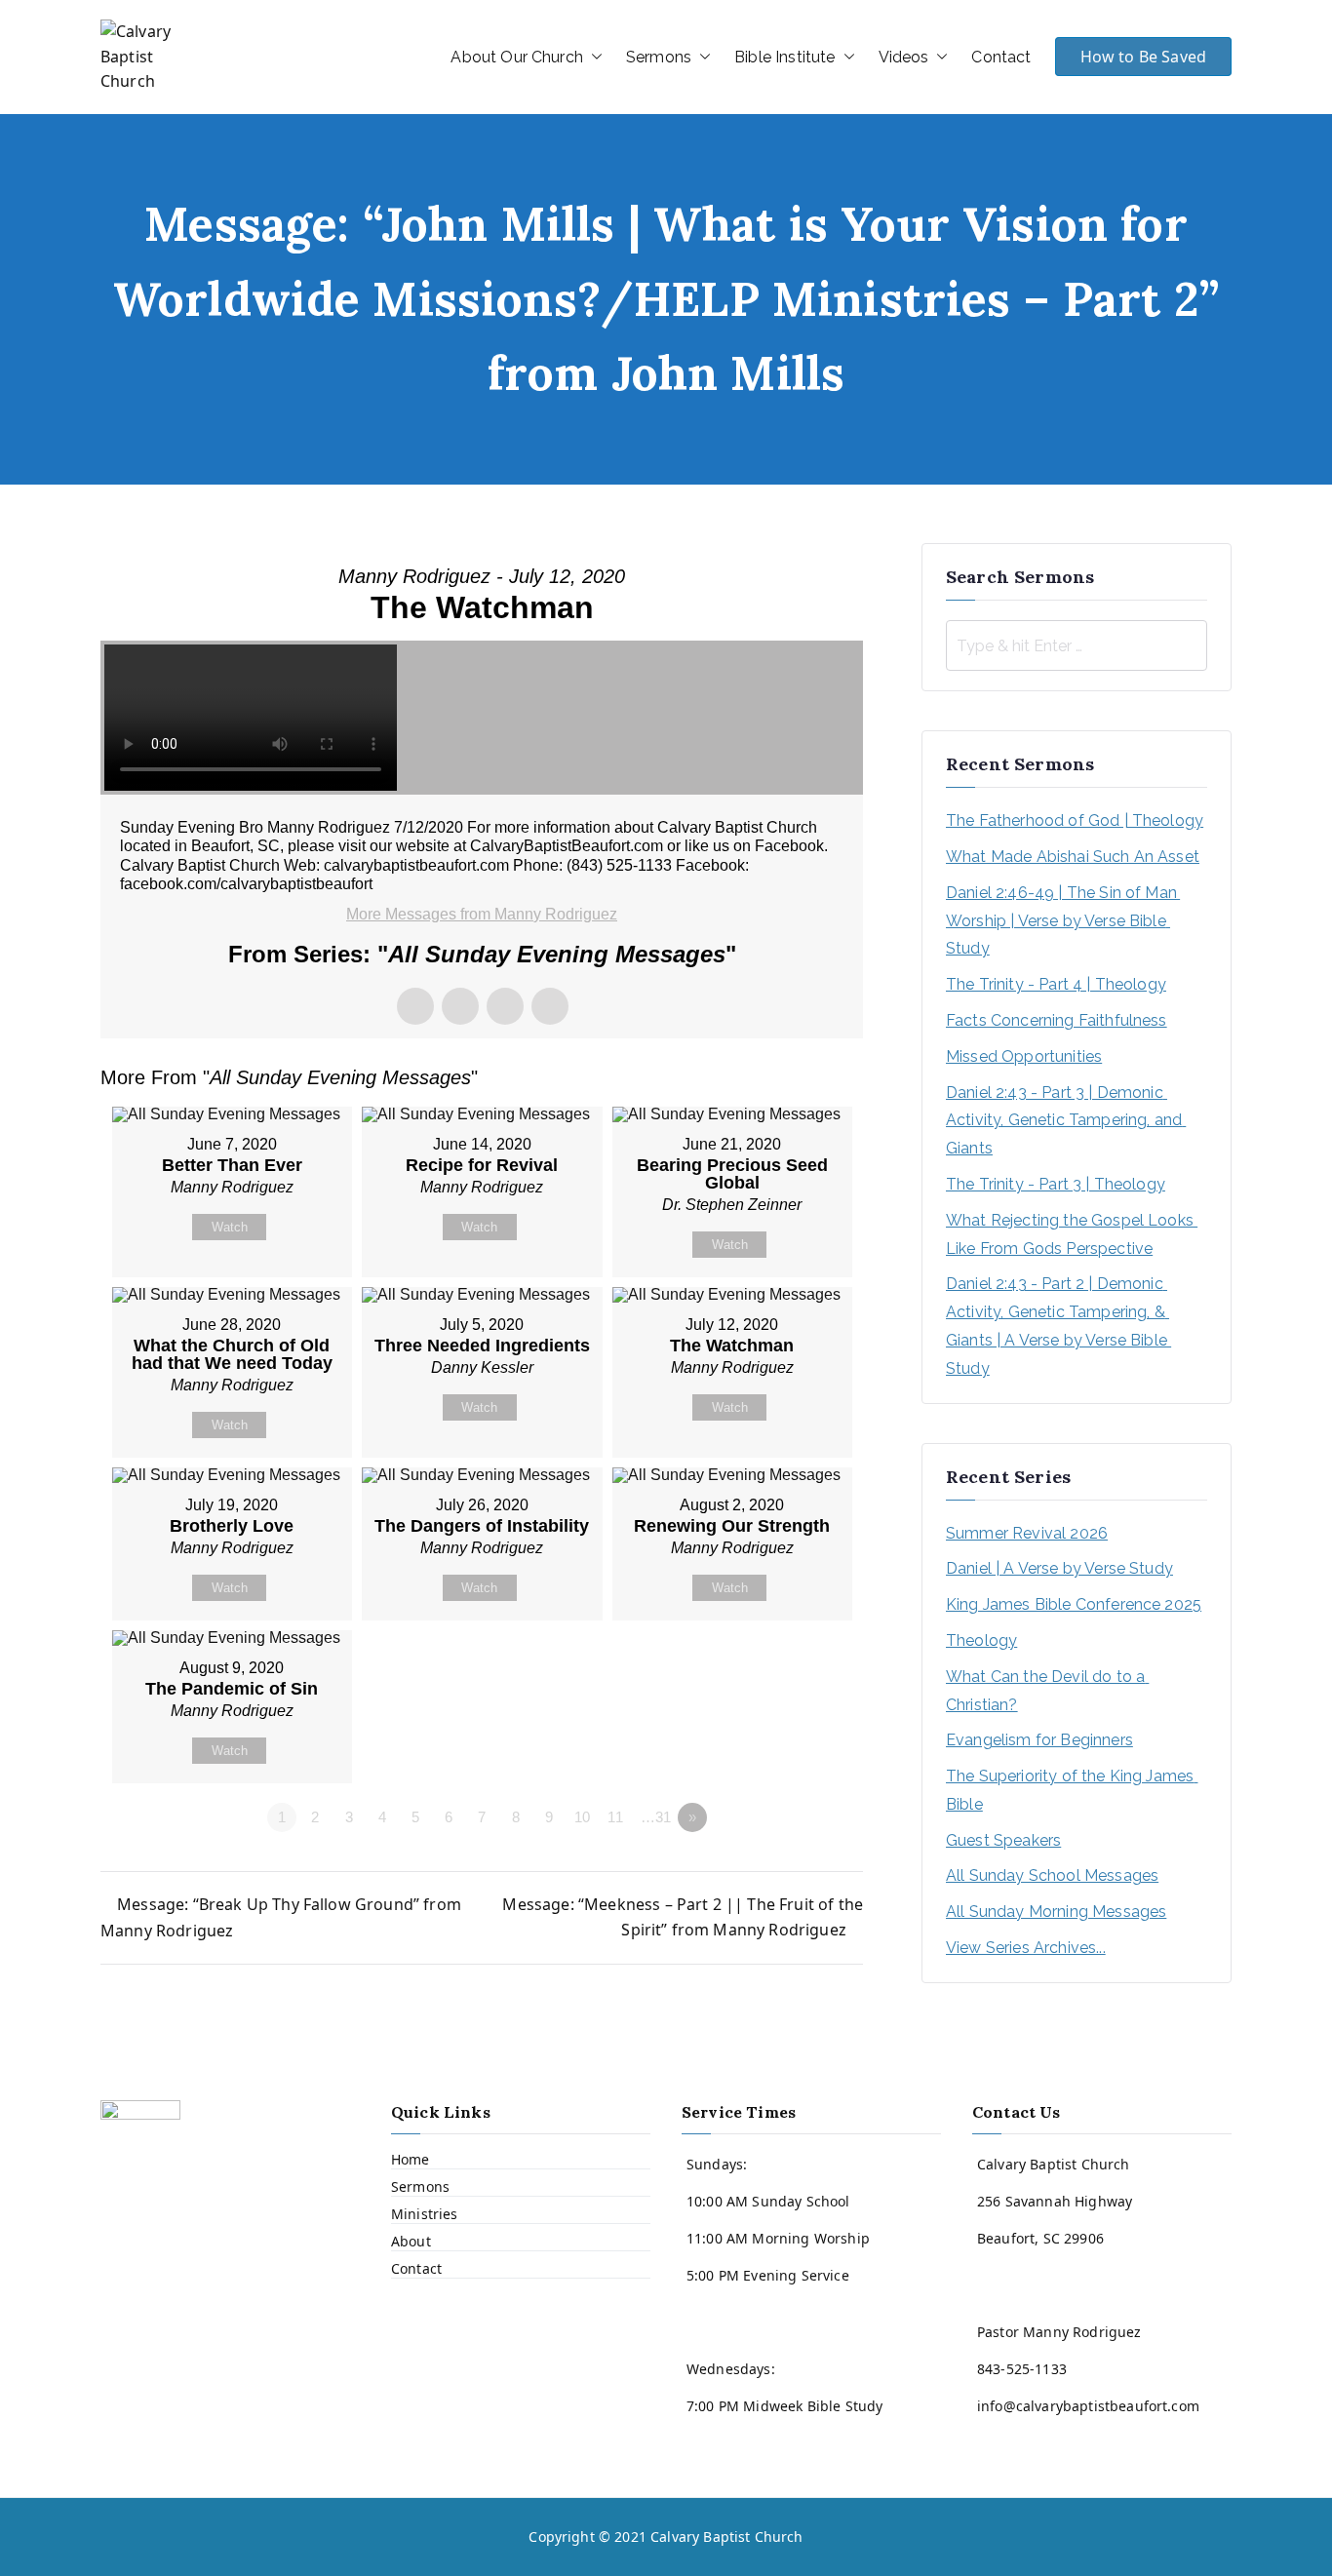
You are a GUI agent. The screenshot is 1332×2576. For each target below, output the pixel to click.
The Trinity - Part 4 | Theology (1056, 984)
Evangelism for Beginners (1039, 1740)
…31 (656, 1817)
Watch (230, 1227)
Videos (904, 57)
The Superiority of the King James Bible (1072, 1790)
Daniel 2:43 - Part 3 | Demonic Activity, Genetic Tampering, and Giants (1066, 1121)
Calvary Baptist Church (727, 2537)
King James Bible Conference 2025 (1074, 1604)
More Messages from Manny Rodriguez (482, 914)
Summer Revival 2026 (1027, 1533)
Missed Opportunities (1024, 1056)
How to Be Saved (1143, 57)
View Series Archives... (1026, 1948)
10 (582, 1817)
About (411, 2241)
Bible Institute (784, 57)
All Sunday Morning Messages (1056, 1912)
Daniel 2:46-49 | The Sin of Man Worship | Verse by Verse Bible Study (1063, 921)
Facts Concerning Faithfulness (1057, 1020)
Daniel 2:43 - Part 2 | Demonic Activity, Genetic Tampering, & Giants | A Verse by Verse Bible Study (1058, 1326)
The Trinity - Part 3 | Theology (1056, 1184)
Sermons (659, 57)
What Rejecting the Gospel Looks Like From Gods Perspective (1072, 1234)
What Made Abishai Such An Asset (1073, 857)
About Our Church (517, 57)
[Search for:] (1077, 645)
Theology (981, 1640)
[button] (593, 58)
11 (615, 1817)
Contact (1001, 57)
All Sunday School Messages (1052, 1875)
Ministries (425, 2214)
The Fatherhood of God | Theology (1075, 820)
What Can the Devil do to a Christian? (1047, 1691)
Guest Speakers (1003, 1840)
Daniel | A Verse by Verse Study (1059, 1568)
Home (411, 2159)
